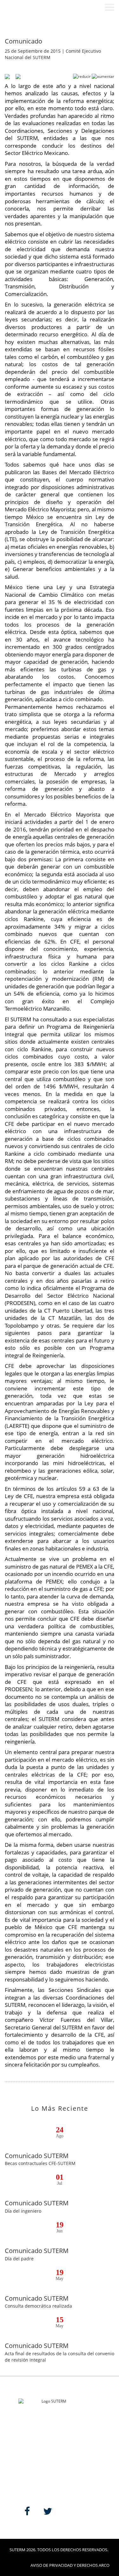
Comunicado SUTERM (37, 2156)
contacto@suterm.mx (37, 2443)
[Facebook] (7, 76)
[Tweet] (16, 76)
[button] (109, 7)
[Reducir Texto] (82, 76)
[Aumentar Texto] (103, 76)
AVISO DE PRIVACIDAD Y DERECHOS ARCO (70, 2565)
